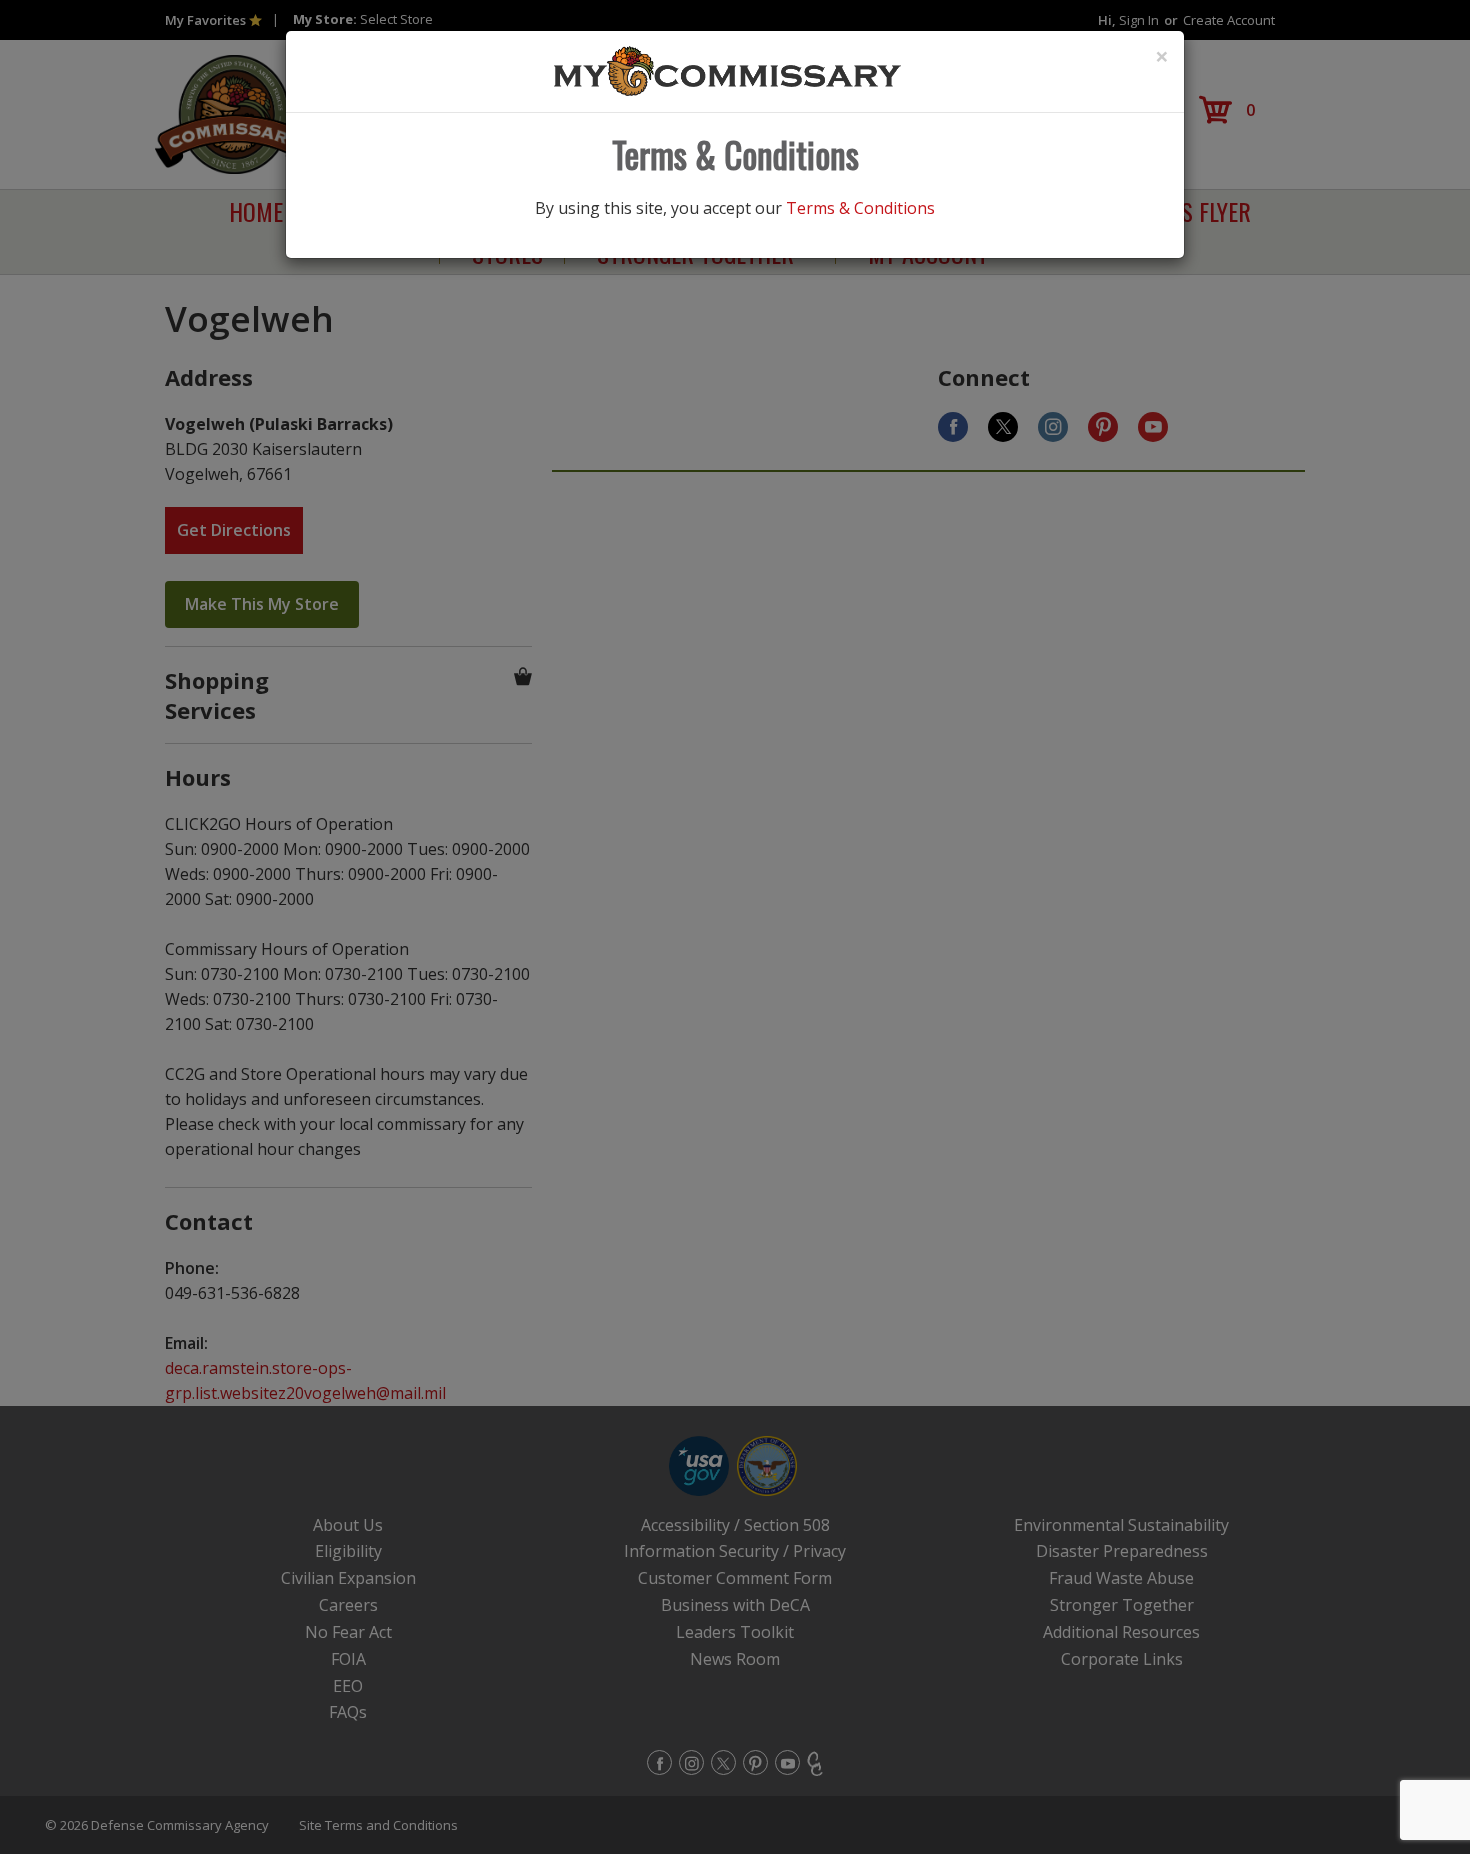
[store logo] (728, 70)
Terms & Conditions (860, 208)
